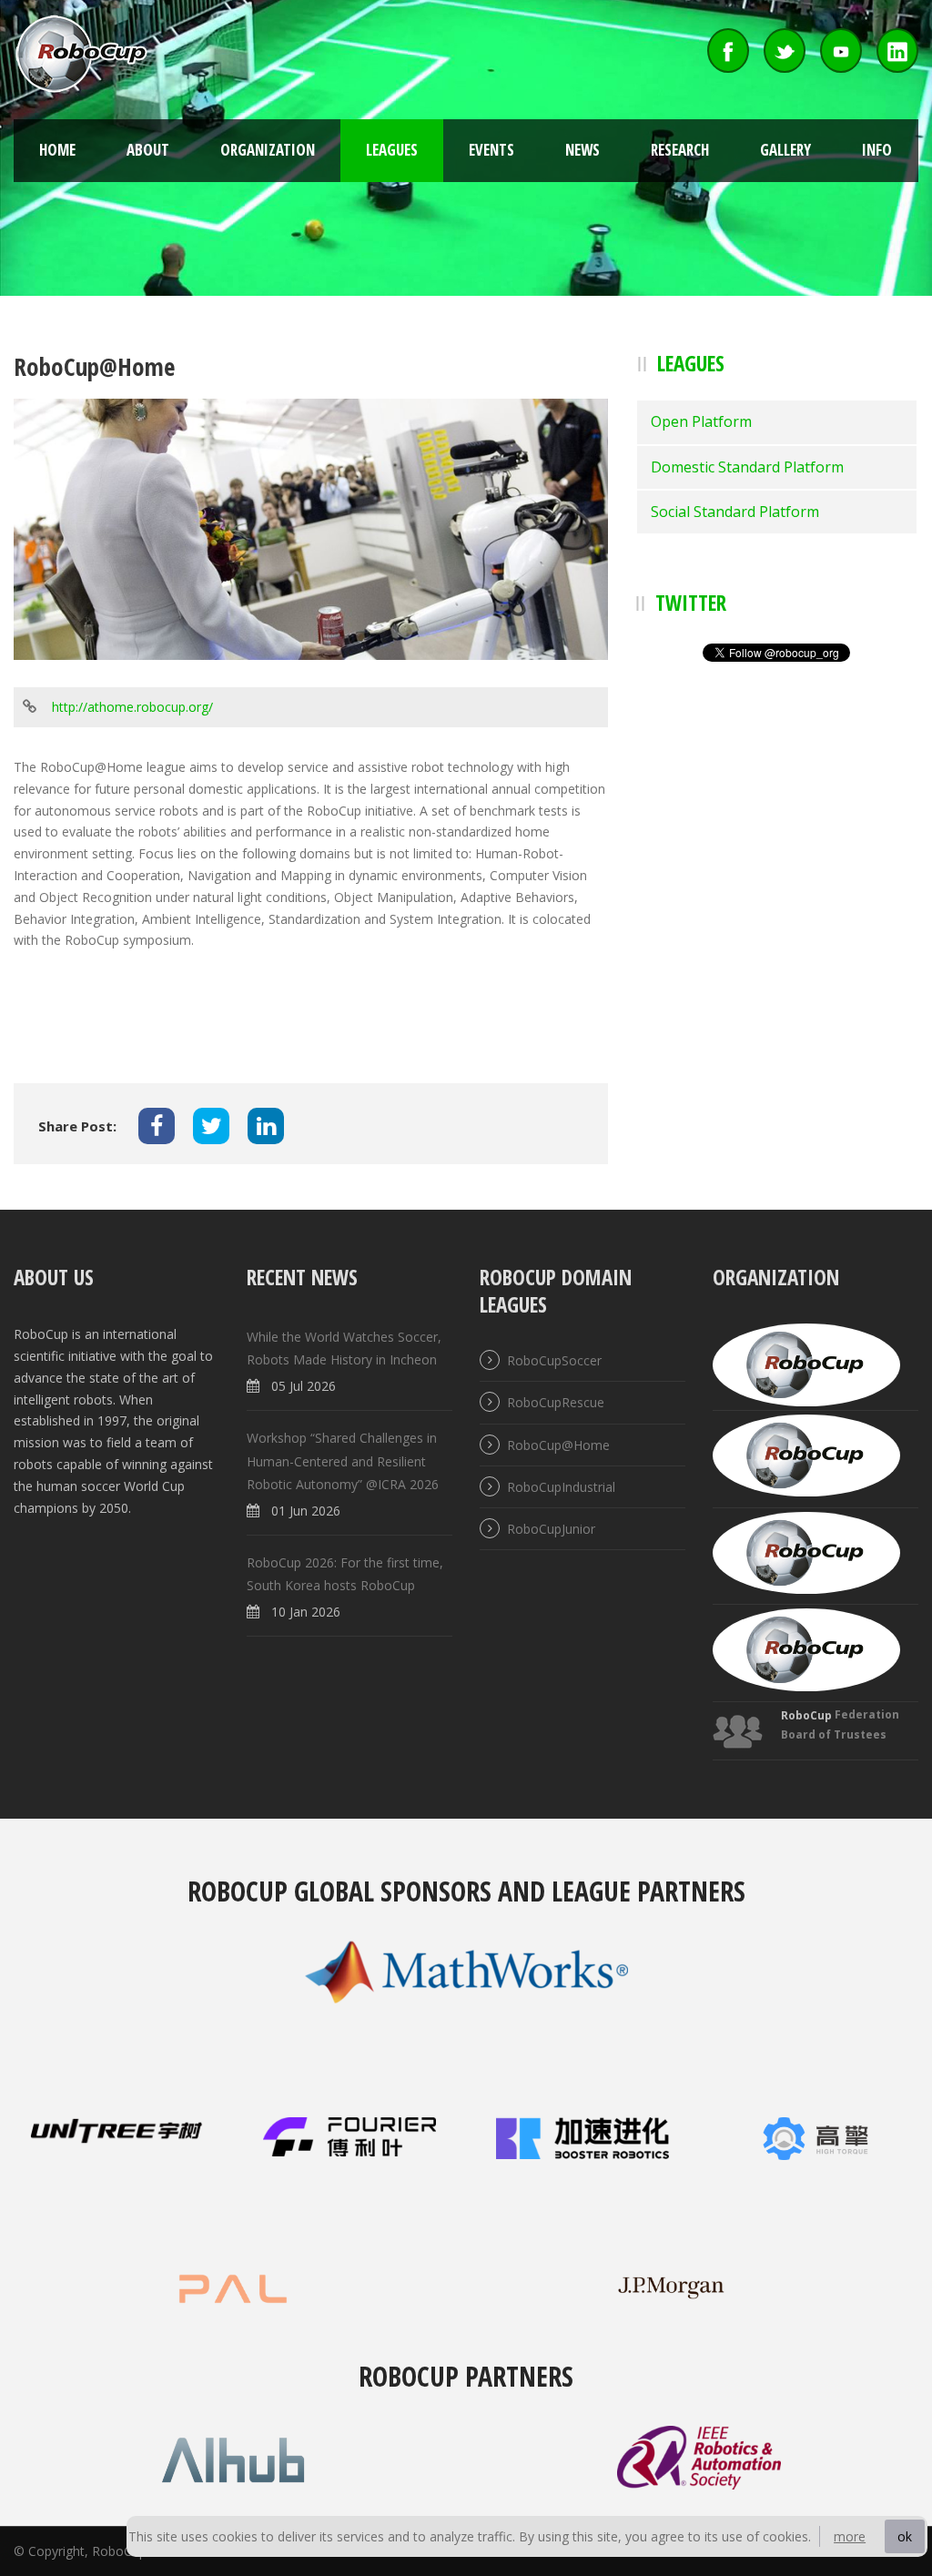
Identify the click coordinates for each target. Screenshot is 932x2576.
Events (491, 150)
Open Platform (701, 421)
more (850, 2536)
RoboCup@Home (558, 1445)
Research (680, 150)
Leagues (392, 150)
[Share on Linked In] (266, 1126)
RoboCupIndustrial (561, 1487)
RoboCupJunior (551, 1529)
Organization (268, 150)
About (148, 150)
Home (57, 150)
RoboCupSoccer (554, 1360)
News (582, 150)
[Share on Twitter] (211, 1126)
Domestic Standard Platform (747, 467)
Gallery (785, 150)
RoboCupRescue (556, 1403)
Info (877, 150)
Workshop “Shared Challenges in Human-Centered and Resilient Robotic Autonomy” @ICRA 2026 (343, 1461)
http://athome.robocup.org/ (132, 707)
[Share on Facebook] (157, 1126)
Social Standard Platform (735, 512)
